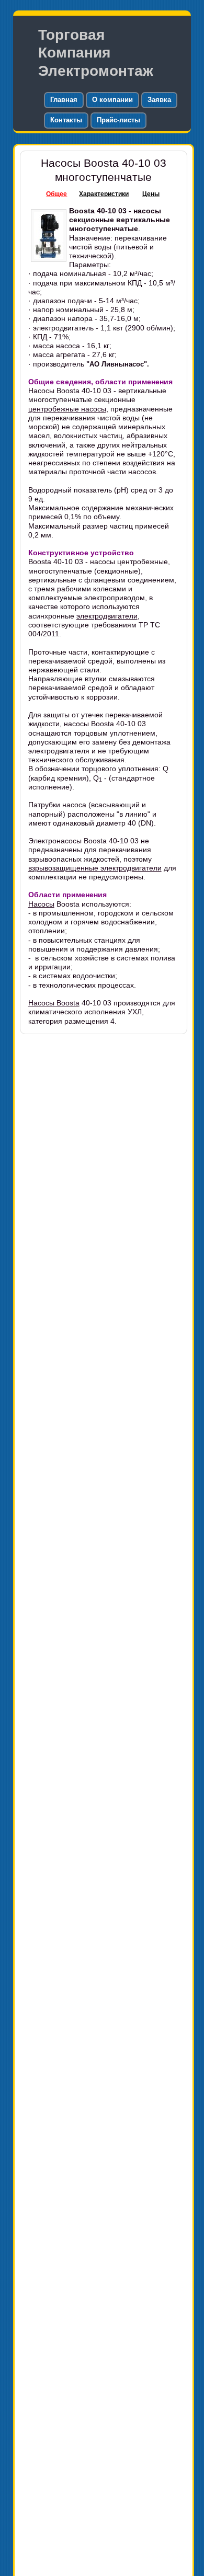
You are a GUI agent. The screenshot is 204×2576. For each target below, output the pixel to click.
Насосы (41, 904)
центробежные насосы (67, 409)
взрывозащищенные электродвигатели (95, 868)
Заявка (159, 100)
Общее (56, 194)
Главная (64, 100)
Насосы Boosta (54, 1003)
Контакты (66, 120)
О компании (112, 100)
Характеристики (104, 194)
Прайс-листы (118, 120)
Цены (151, 194)
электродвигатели (107, 616)
